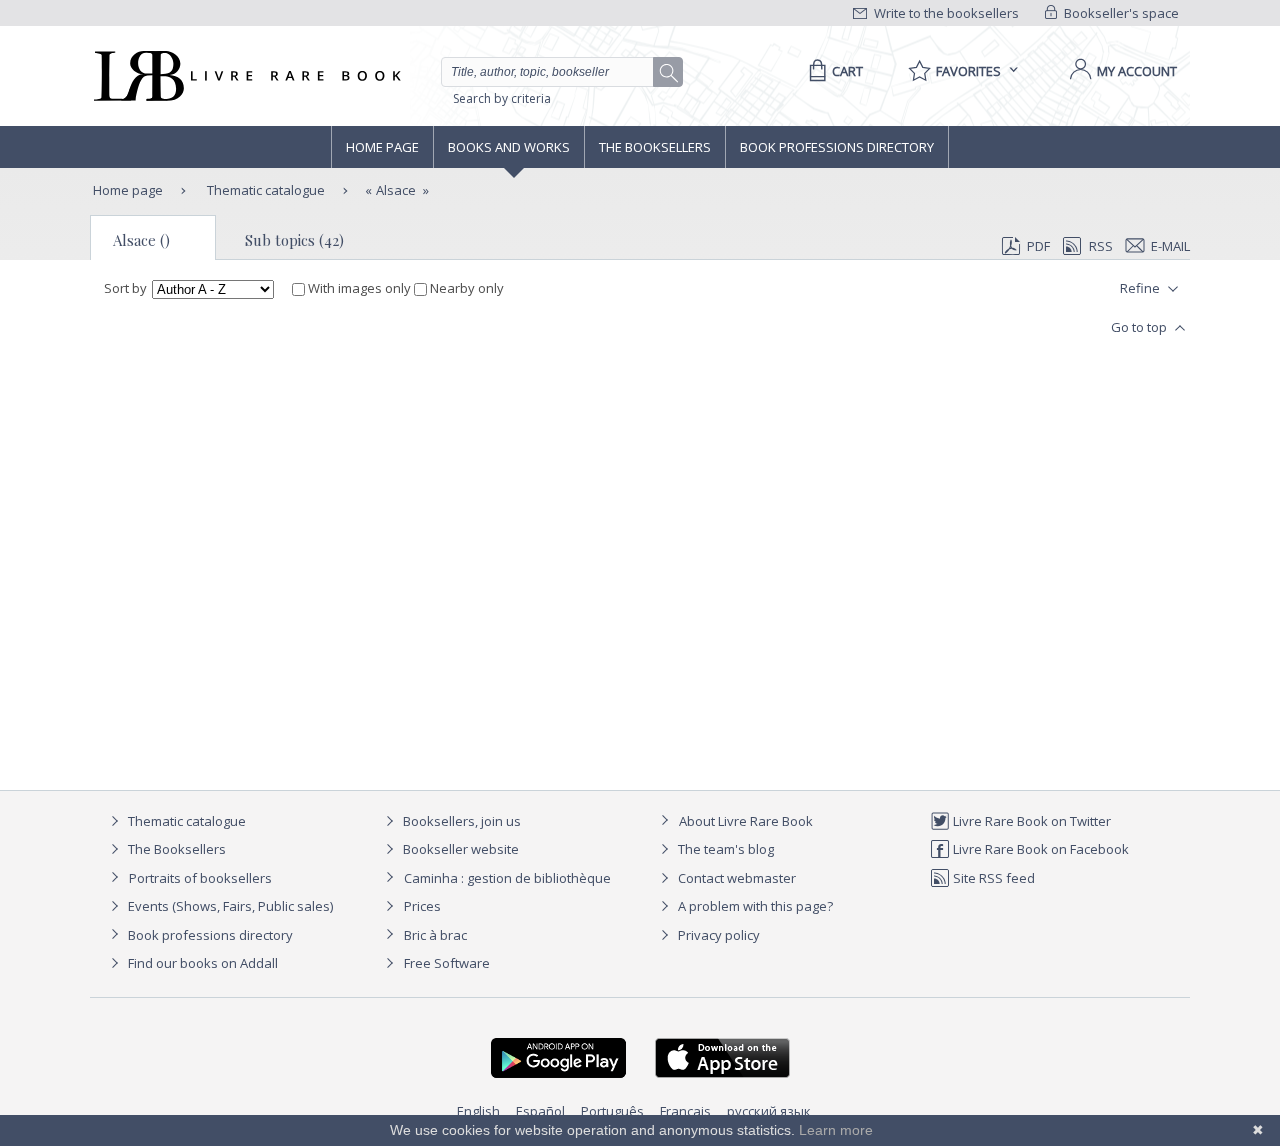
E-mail (1170, 246)
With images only (359, 288)
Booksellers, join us (460, 821)
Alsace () (141, 240)
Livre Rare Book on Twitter (1030, 821)
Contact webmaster (735, 878)
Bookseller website (459, 849)
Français (685, 1111)
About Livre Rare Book (746, 821)
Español (540, 1111)
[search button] (669, 73)
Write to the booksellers (945, 13)
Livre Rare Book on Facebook (1039, 849)
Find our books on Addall (201, 963)
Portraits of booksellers (200, 878)
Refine (1141, 288)
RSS (1101, 246)
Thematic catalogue (264, 190)
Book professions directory (837, 147)
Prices (422, 906)
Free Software (447, 963)
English (478, 1111)
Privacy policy (717, 935)
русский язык (769, 1111)
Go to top (1140, 327)
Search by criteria (502, 98)
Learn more (836, 1130)
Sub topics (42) (294, 240)
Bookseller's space (1120, 13)
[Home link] (245, 76)
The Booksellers (655, 147)
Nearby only (465, 288)
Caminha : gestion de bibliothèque (507, 878)
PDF (1038, 246)
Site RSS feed (992, 878)
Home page (382, 147)
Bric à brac (435, 935)
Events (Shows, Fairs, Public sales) (229, 906)
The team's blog (724, 849)
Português (612, 1111)
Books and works (509, 147)
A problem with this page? (754, 906)
